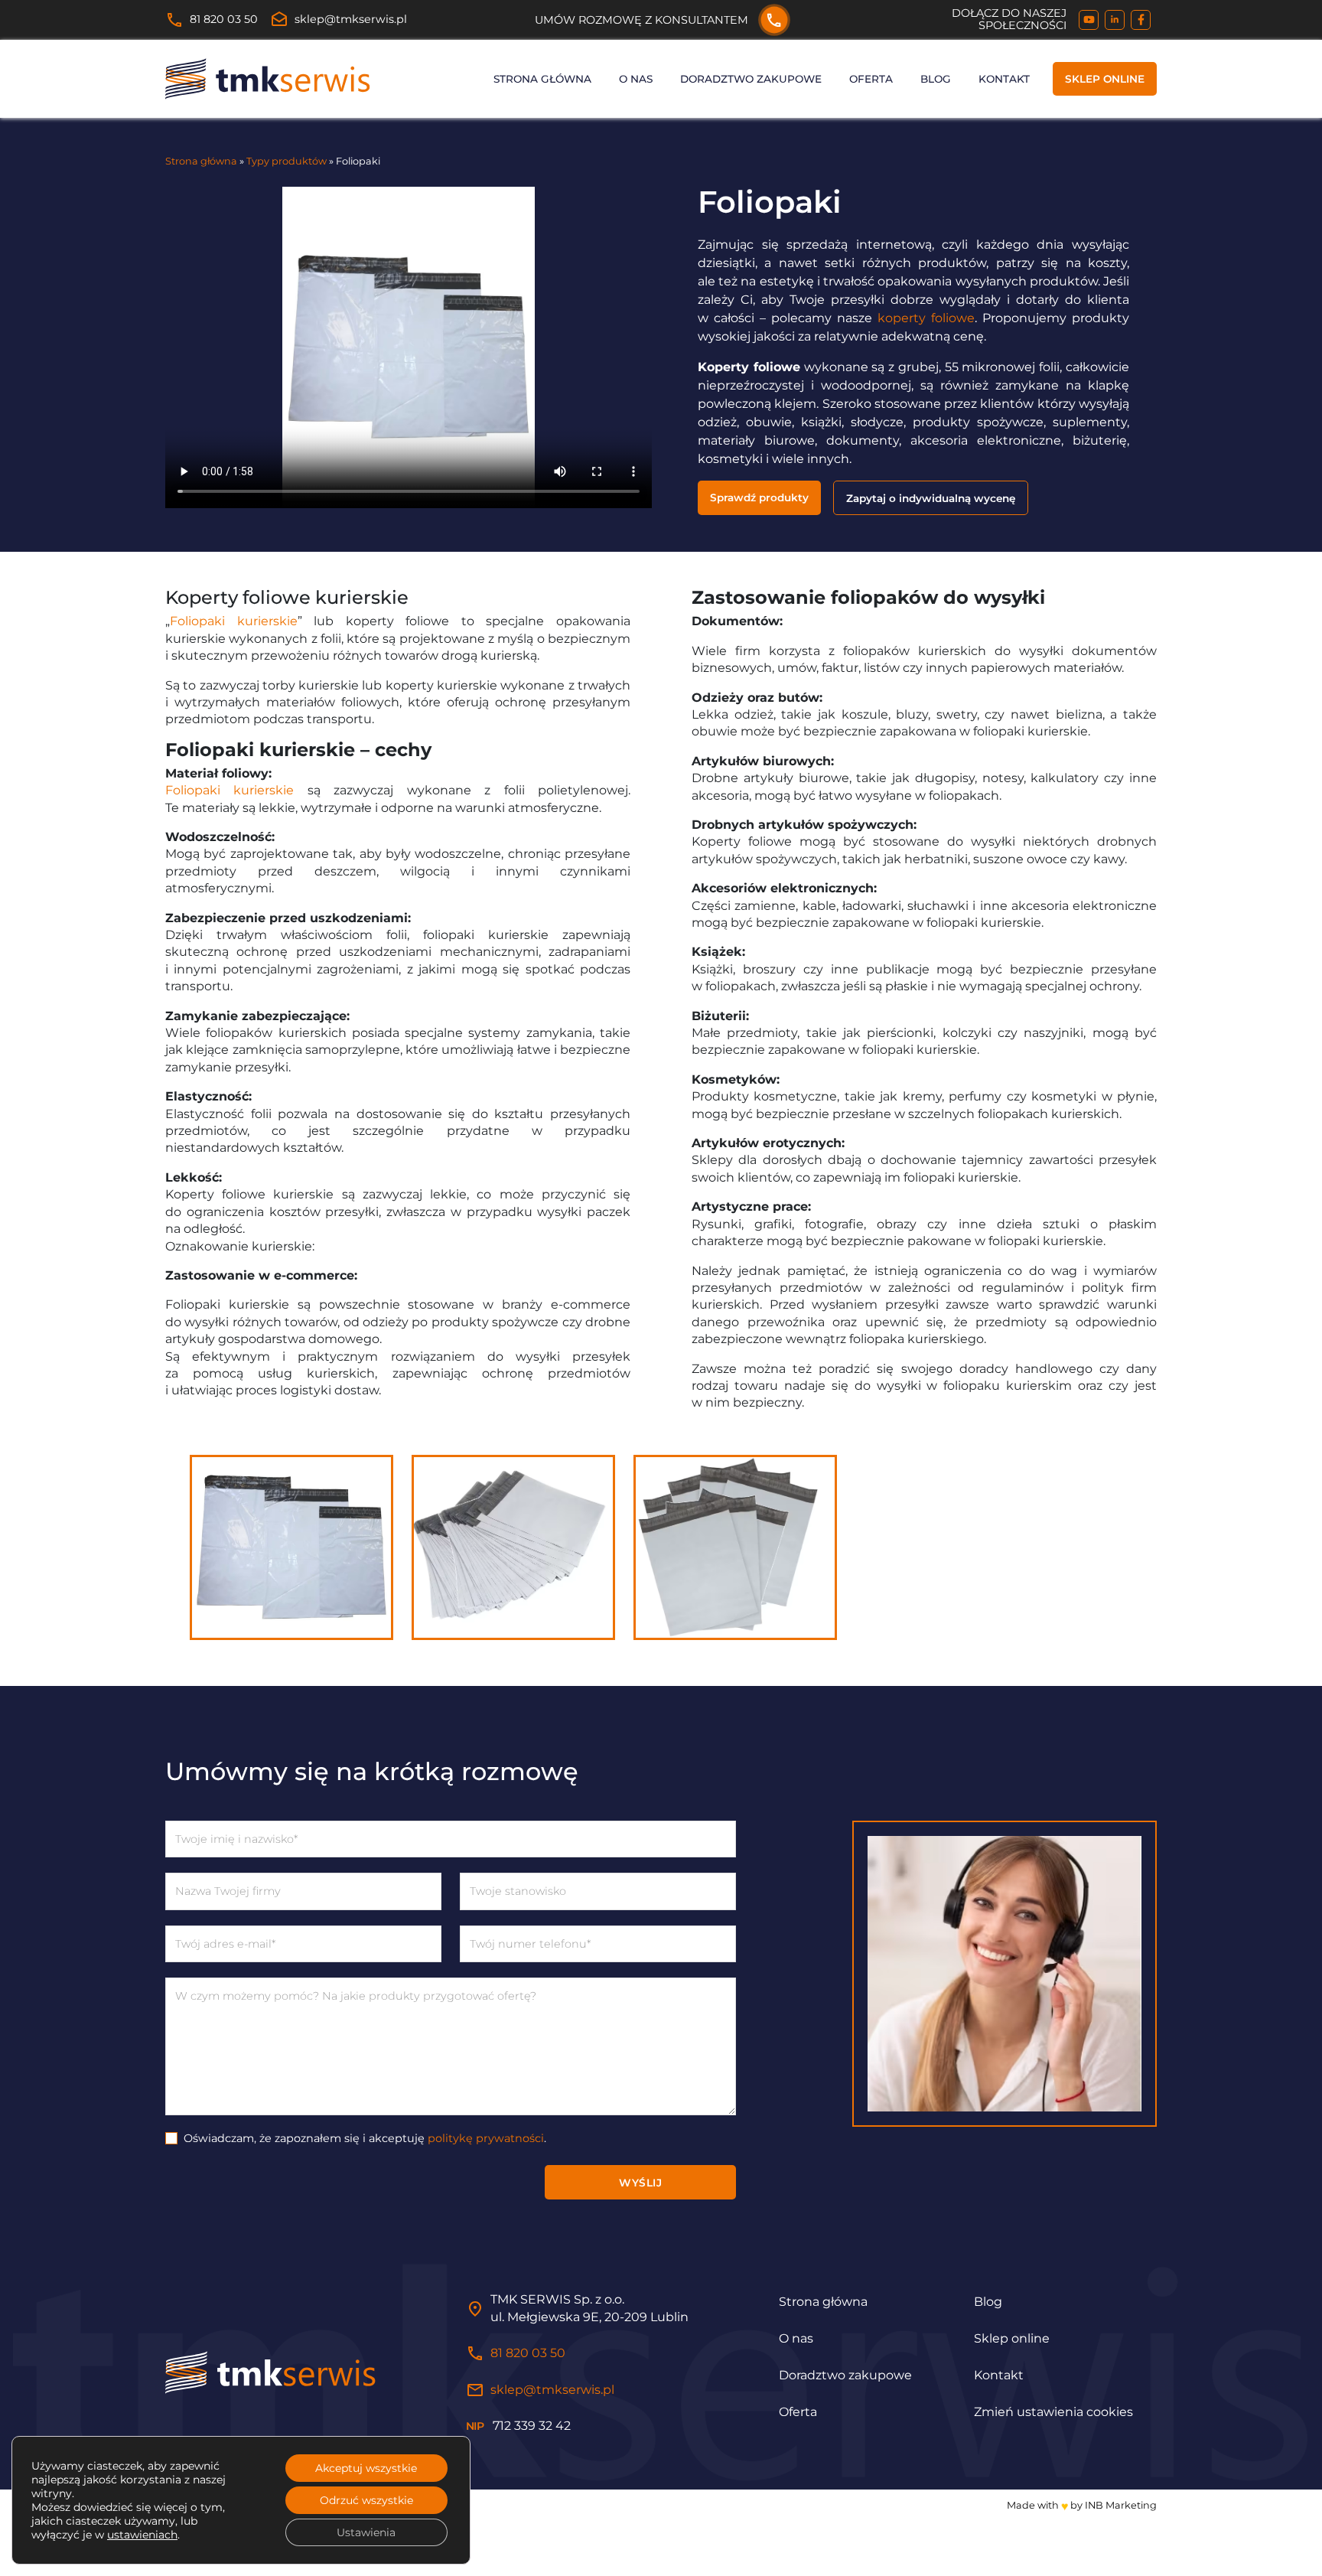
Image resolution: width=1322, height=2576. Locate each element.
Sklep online (1105, 79)
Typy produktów (287, 161)
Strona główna (542, 79)
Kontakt (1004, 79)
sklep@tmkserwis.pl (339, 20)
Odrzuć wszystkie (366, 2500)
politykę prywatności (486, 2137)
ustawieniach (142, 2535)
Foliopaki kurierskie (234, 621)
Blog (936, 79)
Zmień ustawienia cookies (1053, 2412)
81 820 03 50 (212, 20)
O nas (636, 79)
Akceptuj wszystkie (366, 2468)
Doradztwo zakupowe (751, 79)
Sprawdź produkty (759, 497)
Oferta (871, 79)
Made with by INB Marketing (1082, 2505)
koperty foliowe (926, 318)
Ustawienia (366, 2532)
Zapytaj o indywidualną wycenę (931, 498)
